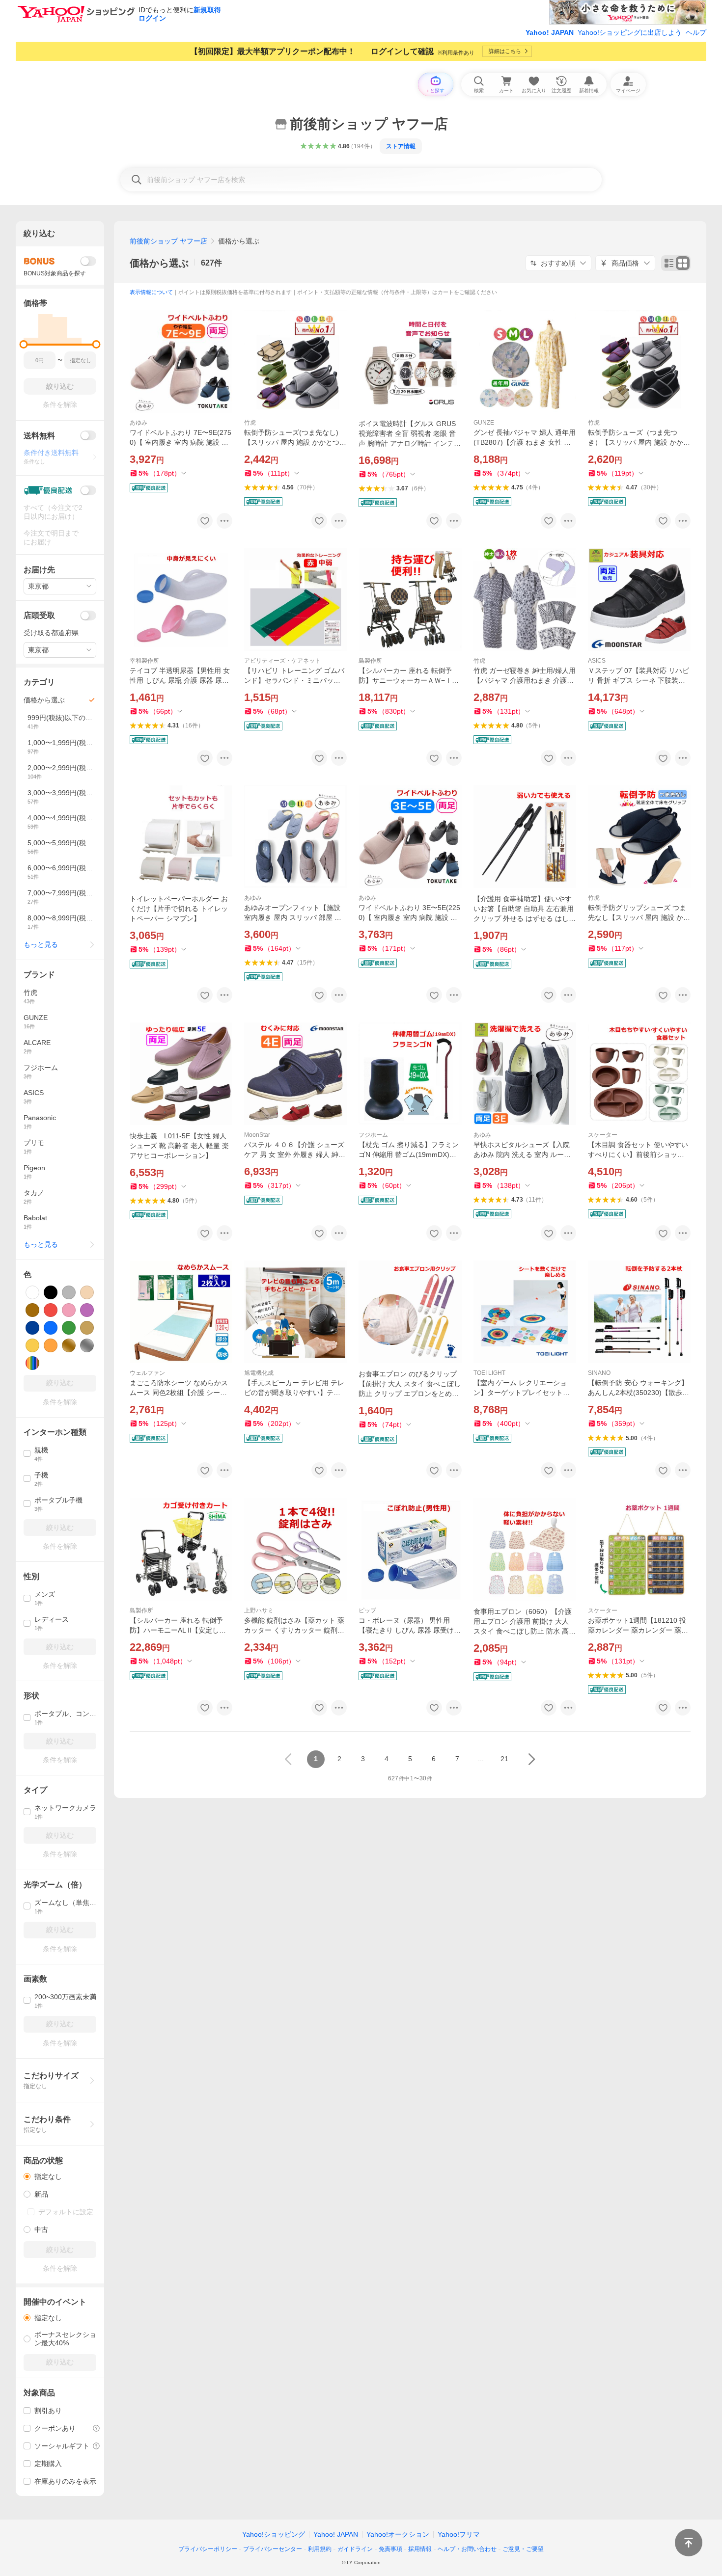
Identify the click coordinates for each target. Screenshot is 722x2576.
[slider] (24, 344)
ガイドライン (355, 2549)
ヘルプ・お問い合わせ (467, 2549)
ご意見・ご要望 (523, 2549)
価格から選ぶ (159, 263)
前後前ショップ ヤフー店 (168, 241)
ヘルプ (696, 32)
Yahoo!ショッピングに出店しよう (630, 32)
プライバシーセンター (273, 2549)
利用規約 (320, 2549)
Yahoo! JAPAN (550, 32)
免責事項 (390, 2549)
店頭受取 (39, 615)
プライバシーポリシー (208, 2549)
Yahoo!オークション (398, 2534)
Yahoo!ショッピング (274, 2534)
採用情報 (420, 2549)
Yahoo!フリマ (459, 2534)
